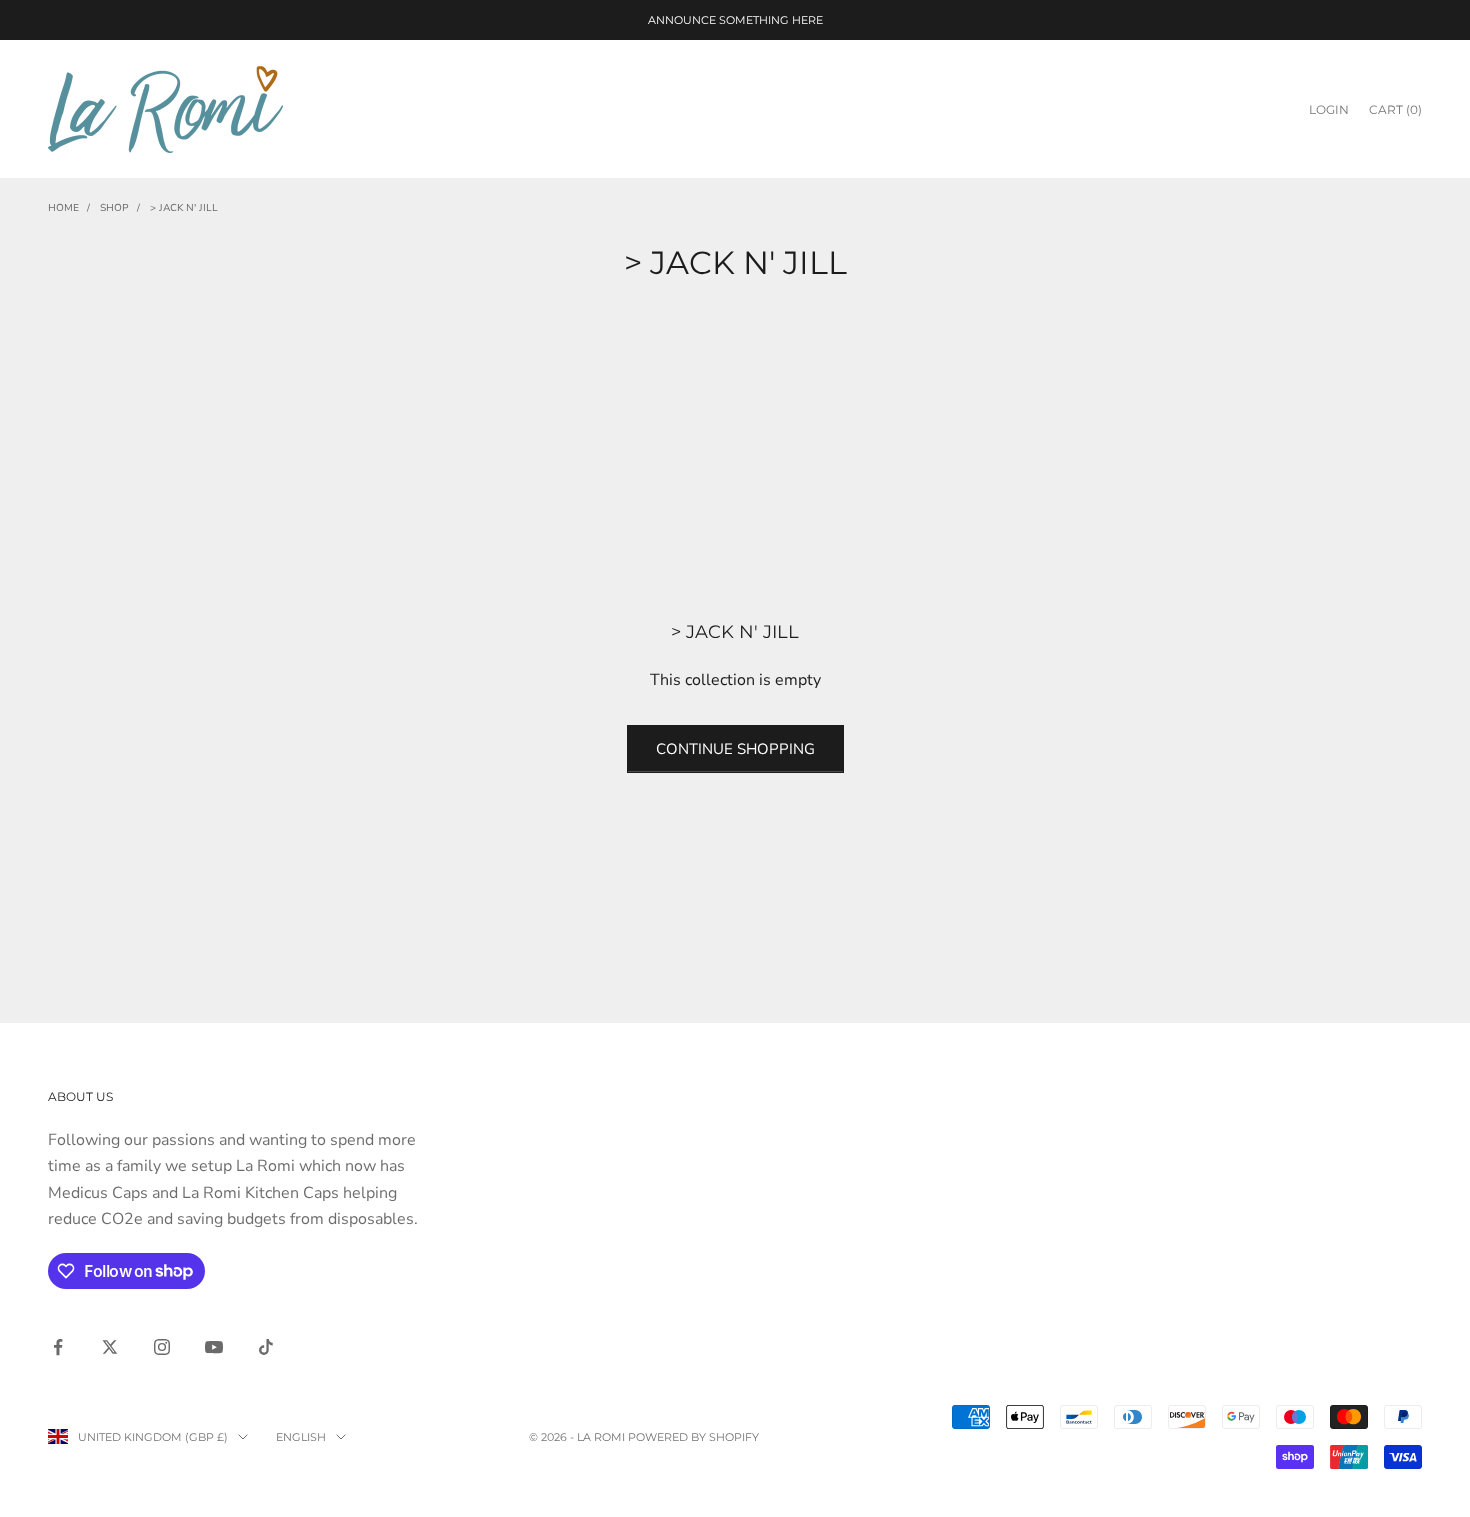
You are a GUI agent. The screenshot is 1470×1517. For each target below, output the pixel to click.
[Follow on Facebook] (58, 1347)
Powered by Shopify (693, 1437)
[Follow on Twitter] (110, 1347)
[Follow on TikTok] (266, 1347)
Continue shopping (735, 749)
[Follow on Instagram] (162, 1347)
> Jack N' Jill (184, 208)
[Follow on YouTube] (214, 1347)
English (301, 1437)
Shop (114, 208)
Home (63, 208)
